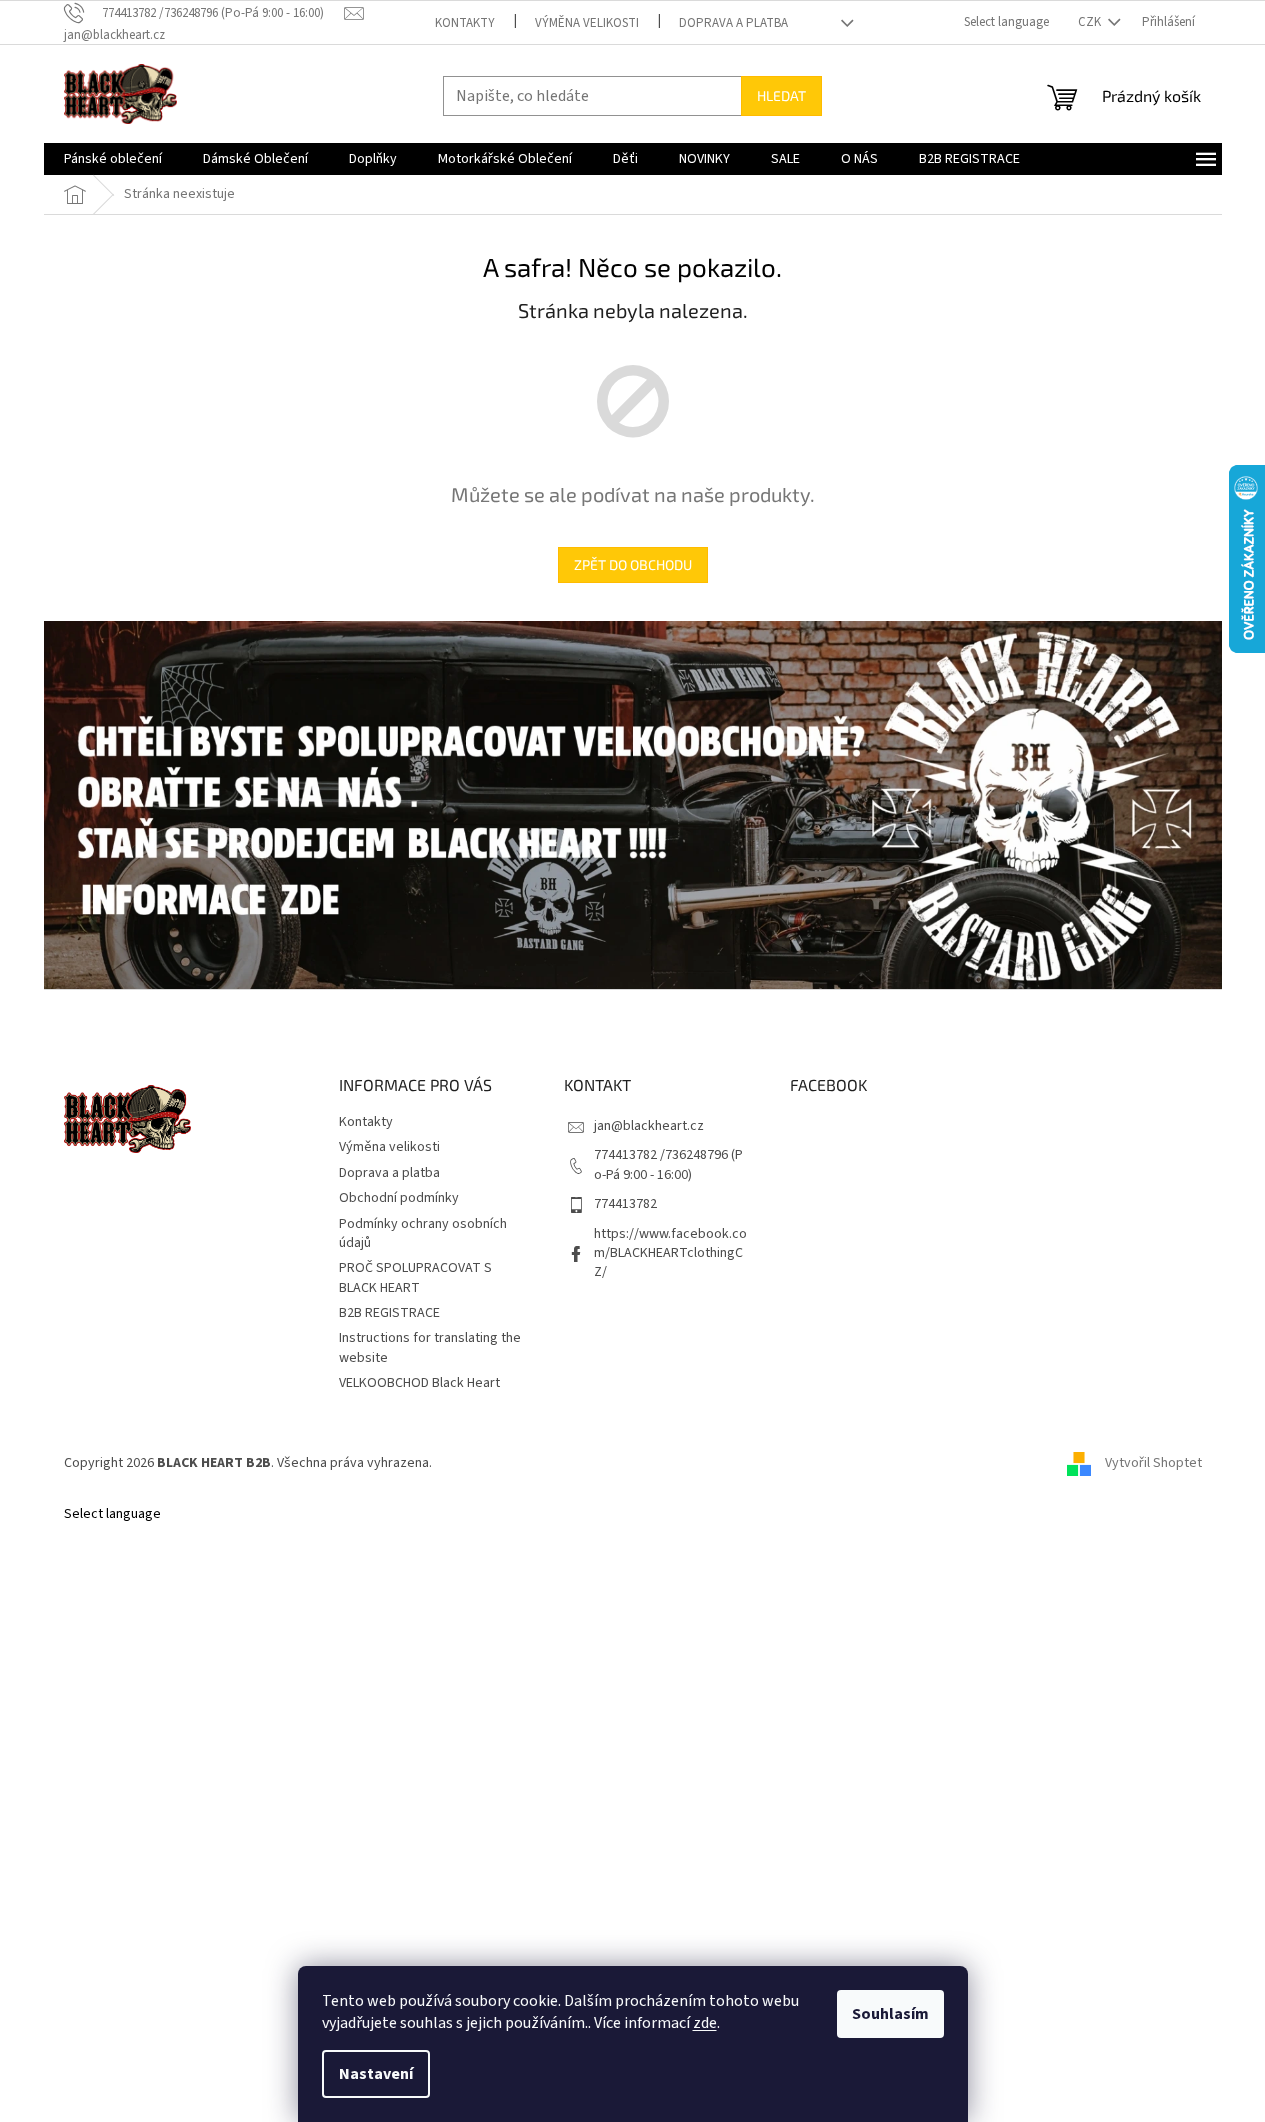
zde (705, 2023)
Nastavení (376, 2074)
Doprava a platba (733, 23)
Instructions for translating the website (430, 1347)
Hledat (781, 95)
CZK (1091, 22)
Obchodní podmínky (399, 1198)
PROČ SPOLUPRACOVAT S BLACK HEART (415, 1277)
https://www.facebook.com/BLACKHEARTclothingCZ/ (670, 1253)
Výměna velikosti (587, 23)
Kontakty (465, 23)
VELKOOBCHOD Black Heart (419, 1383)
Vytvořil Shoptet (1153, 1463)
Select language (1006, 22)
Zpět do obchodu (633, 564)
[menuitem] (113, 159)
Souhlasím (890, 2014)
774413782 (625, 1204)
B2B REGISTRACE (389, 1313)
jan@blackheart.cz (649, 1126)
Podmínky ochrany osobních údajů (423, 1233)
